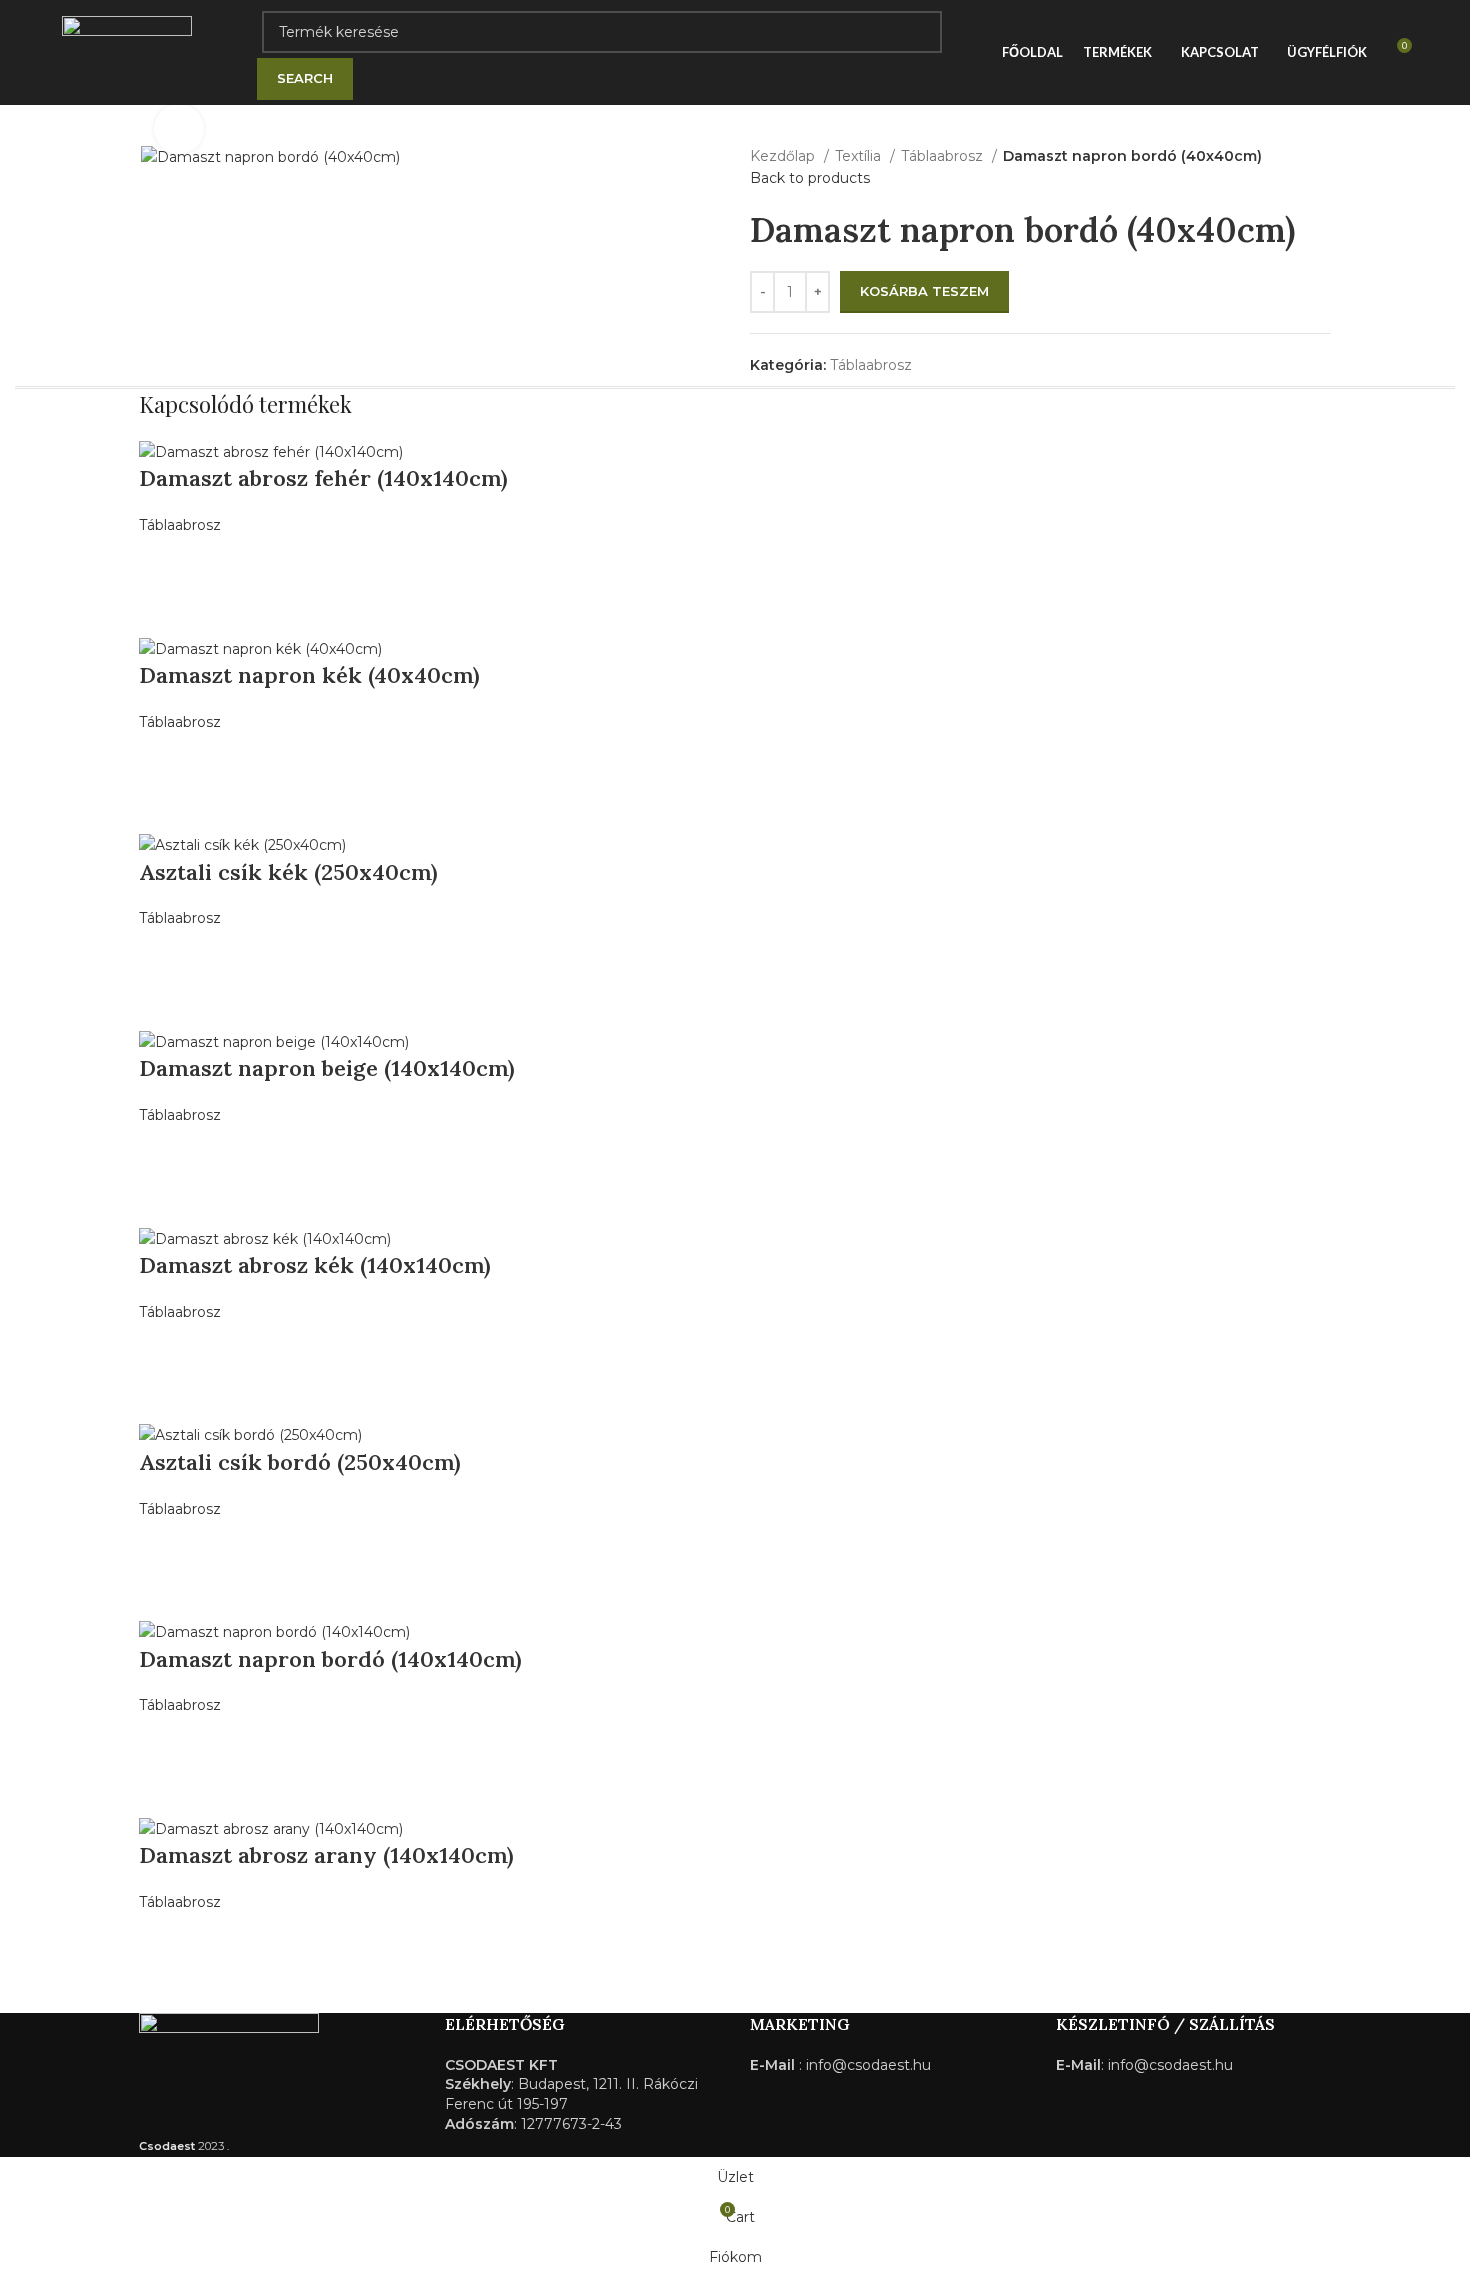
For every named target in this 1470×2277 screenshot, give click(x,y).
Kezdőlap (784, 156)
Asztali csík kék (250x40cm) (288, 872)
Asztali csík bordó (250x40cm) (300, 1462)
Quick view (164, 611)
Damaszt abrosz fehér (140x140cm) (323, 478)
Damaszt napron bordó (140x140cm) (330, 1659)
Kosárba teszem (924, 291)
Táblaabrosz (944, 156)
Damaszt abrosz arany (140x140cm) (326, 1855)
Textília (860, 156)
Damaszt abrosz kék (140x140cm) (315, 1265)
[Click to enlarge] (179, 129)
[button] (164, 561)
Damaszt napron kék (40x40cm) (309, 675)
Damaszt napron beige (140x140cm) (327, 1068)
